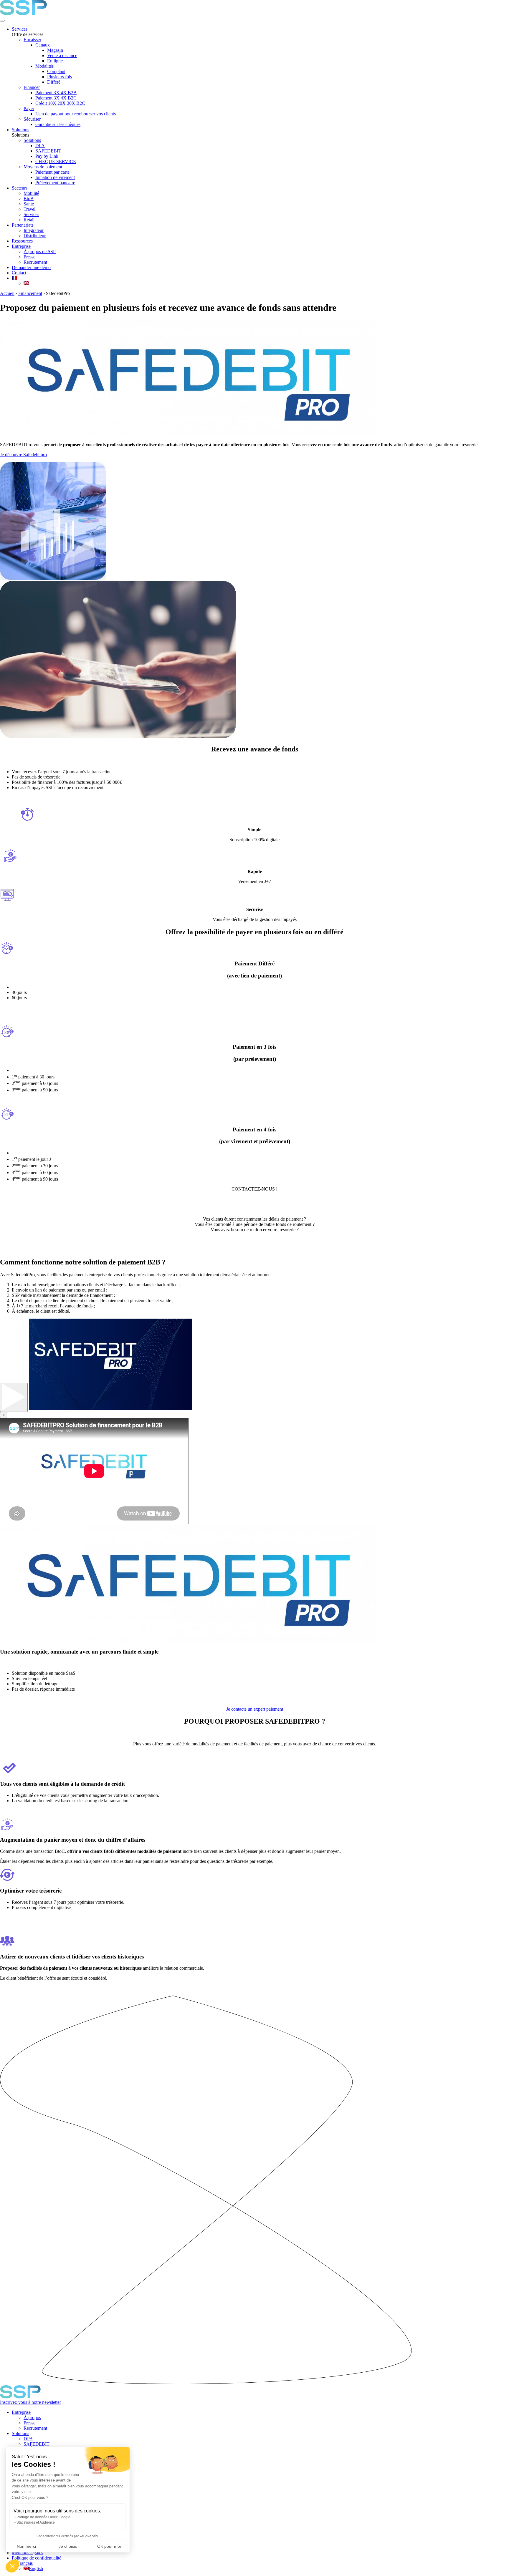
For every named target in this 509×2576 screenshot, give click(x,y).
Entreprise (21, 246)
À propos (32, 2418)
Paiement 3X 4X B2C (56, 98)
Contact (19, 273)
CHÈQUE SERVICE (56, 161)
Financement (30, 293)
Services (20, 29)
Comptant (56, 71)
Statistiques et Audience (36, 2522)
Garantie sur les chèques (58, 124)
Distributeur (35, 236)
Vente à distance (62, 55)
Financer (32, 87)
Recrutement (35, 262)
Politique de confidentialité (37, 2558)
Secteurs (20, 188)
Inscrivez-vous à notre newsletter (30, 2402)
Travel (29, 209)
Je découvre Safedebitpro (23, 455)
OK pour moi (109, 2546)
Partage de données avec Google (43, 2517)
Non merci (26, 2546)
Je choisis (68, 2546)
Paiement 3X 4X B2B (56, 93)
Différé (54, 82)
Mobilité (31, 193)
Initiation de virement (55, 177)
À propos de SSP (40, 252)
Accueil (7, 293)
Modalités (44, 66)
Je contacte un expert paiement (255, 1709)
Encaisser (32, 40)
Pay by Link (47, 156)
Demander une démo (31, 267)
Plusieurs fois (60, 77)
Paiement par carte (52, 172)
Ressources (22, 241)
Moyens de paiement (43, 167)
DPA (40, 146)
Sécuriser (32, 119)
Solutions (20, 130)
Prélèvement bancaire (55, 183)
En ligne (55, 61)
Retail (29, 220)
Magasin (55, 50)
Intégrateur (34, 230)
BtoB (29, 199)
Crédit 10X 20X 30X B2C (60, 103)
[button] (12, 2566)
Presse (29, 257)
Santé (29, 204)
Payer (29, 108)
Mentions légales (27, 2553)
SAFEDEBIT (48, 151)
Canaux (43, 45)
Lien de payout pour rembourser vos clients (76, 114)
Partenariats (23, 225)
